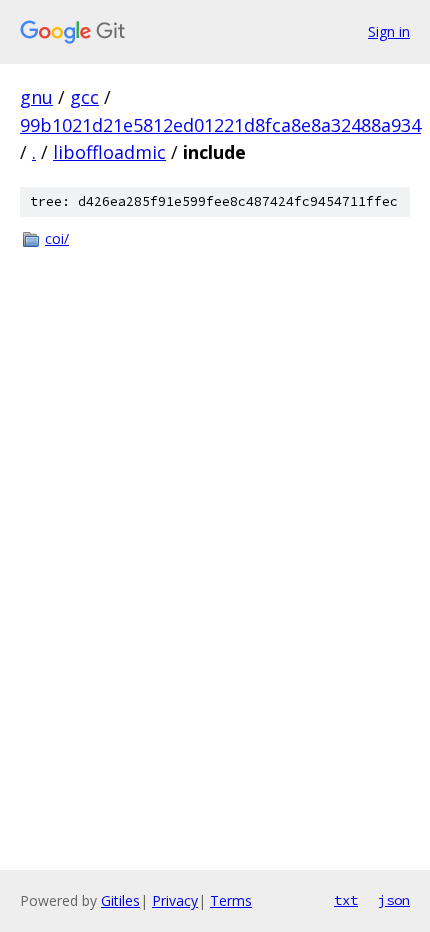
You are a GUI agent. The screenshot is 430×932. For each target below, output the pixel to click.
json (394, 900)
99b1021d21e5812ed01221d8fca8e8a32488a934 (220, 125)
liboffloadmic (109, 152)
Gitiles (120, 900)
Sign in (389, 31)
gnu (36, 97)
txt (346, 900)
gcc (84, 97)
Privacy (175, 900)
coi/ (57, 238)
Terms (231, 900)
